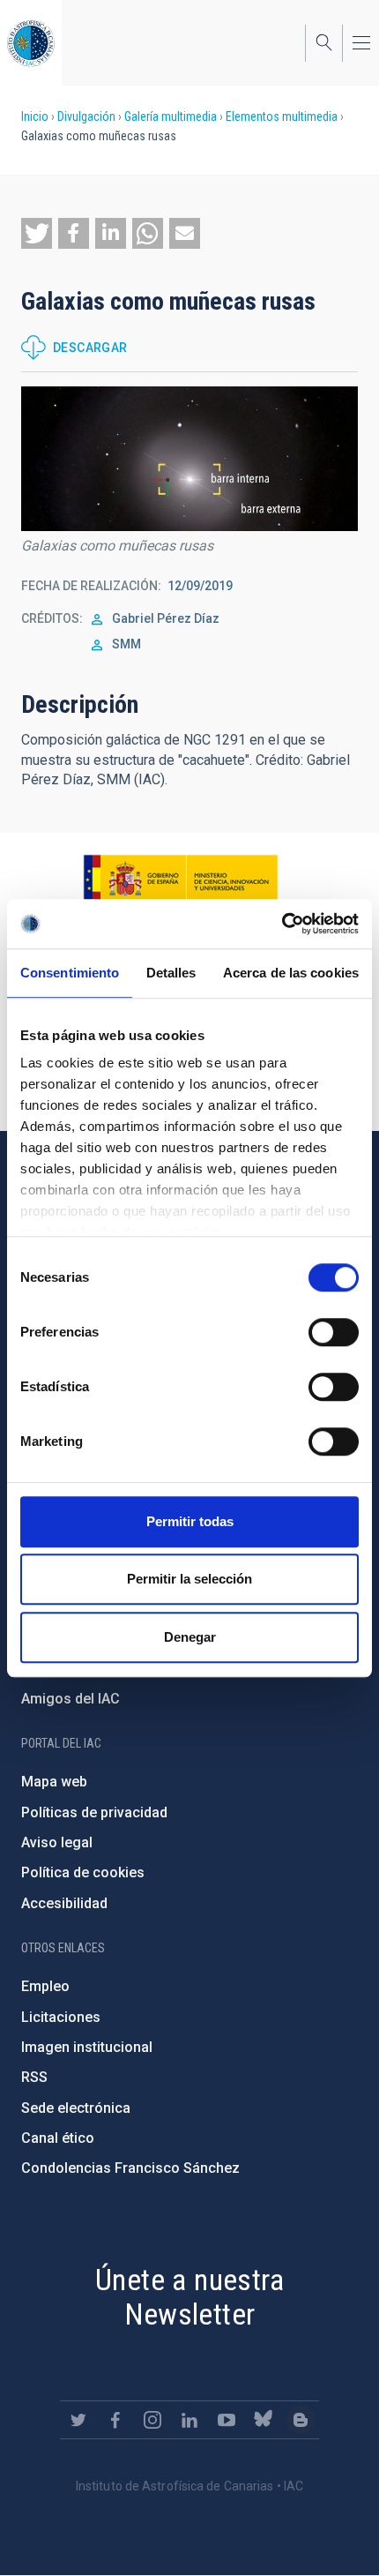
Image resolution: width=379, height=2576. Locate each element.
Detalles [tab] (171, 973)
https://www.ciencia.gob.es (181, 880)
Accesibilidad (64, 1903)
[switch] (334, 1332)
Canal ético (58, 2138)
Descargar (90, 348)
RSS (34, 2077)
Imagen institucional (87, 2047)
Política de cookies (83, 1872)
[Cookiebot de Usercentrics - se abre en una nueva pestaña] (282, 924)
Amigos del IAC (71, 1699)
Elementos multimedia (282, 116)
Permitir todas (190, 1521)
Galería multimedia (171, 116)
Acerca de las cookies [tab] (291, 973)
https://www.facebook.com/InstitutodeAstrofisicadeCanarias (115, 2420)
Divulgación (86, 116)
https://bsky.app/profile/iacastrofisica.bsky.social (264, 2420)
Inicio (35, 116)
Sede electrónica (76, 2108)
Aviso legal (57, 1842)
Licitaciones (61, 2017)
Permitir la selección (189, 1579)
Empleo (45, 1986)
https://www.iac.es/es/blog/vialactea (301, 2420)
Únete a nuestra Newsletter (189, 2297)
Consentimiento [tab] (70, 973)
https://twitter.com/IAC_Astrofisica (78, 2420)
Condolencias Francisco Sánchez (130, 2168)
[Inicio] (31, 43)
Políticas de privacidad (94, 1812)
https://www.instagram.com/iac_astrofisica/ (152, 2420)
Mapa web (54, 1782)
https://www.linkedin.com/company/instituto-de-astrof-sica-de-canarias (189, 2420)
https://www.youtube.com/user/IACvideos (227, 2420)
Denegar (190, 1637)
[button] (37, 233)
